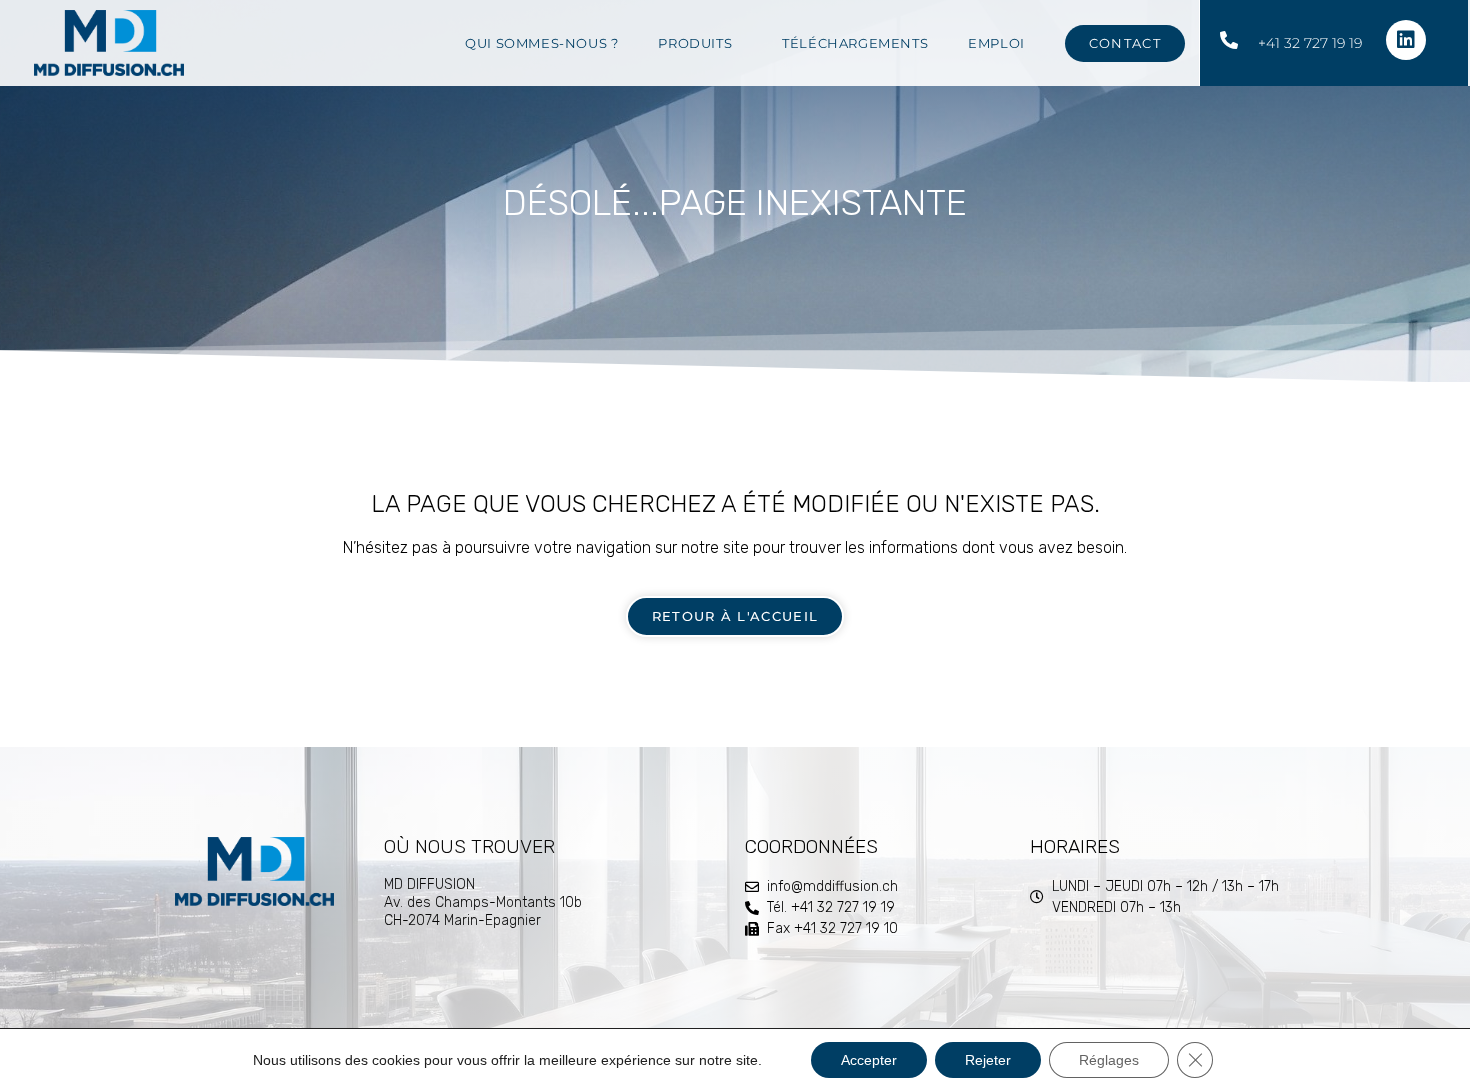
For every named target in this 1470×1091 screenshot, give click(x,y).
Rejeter (988, 1060)
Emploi (996, 43)
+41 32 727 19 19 (1310, 43)
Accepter (869, 1060)
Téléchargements (855, 43)
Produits (695, 43)
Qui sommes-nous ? (541, 43)
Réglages (1109, 1060)
